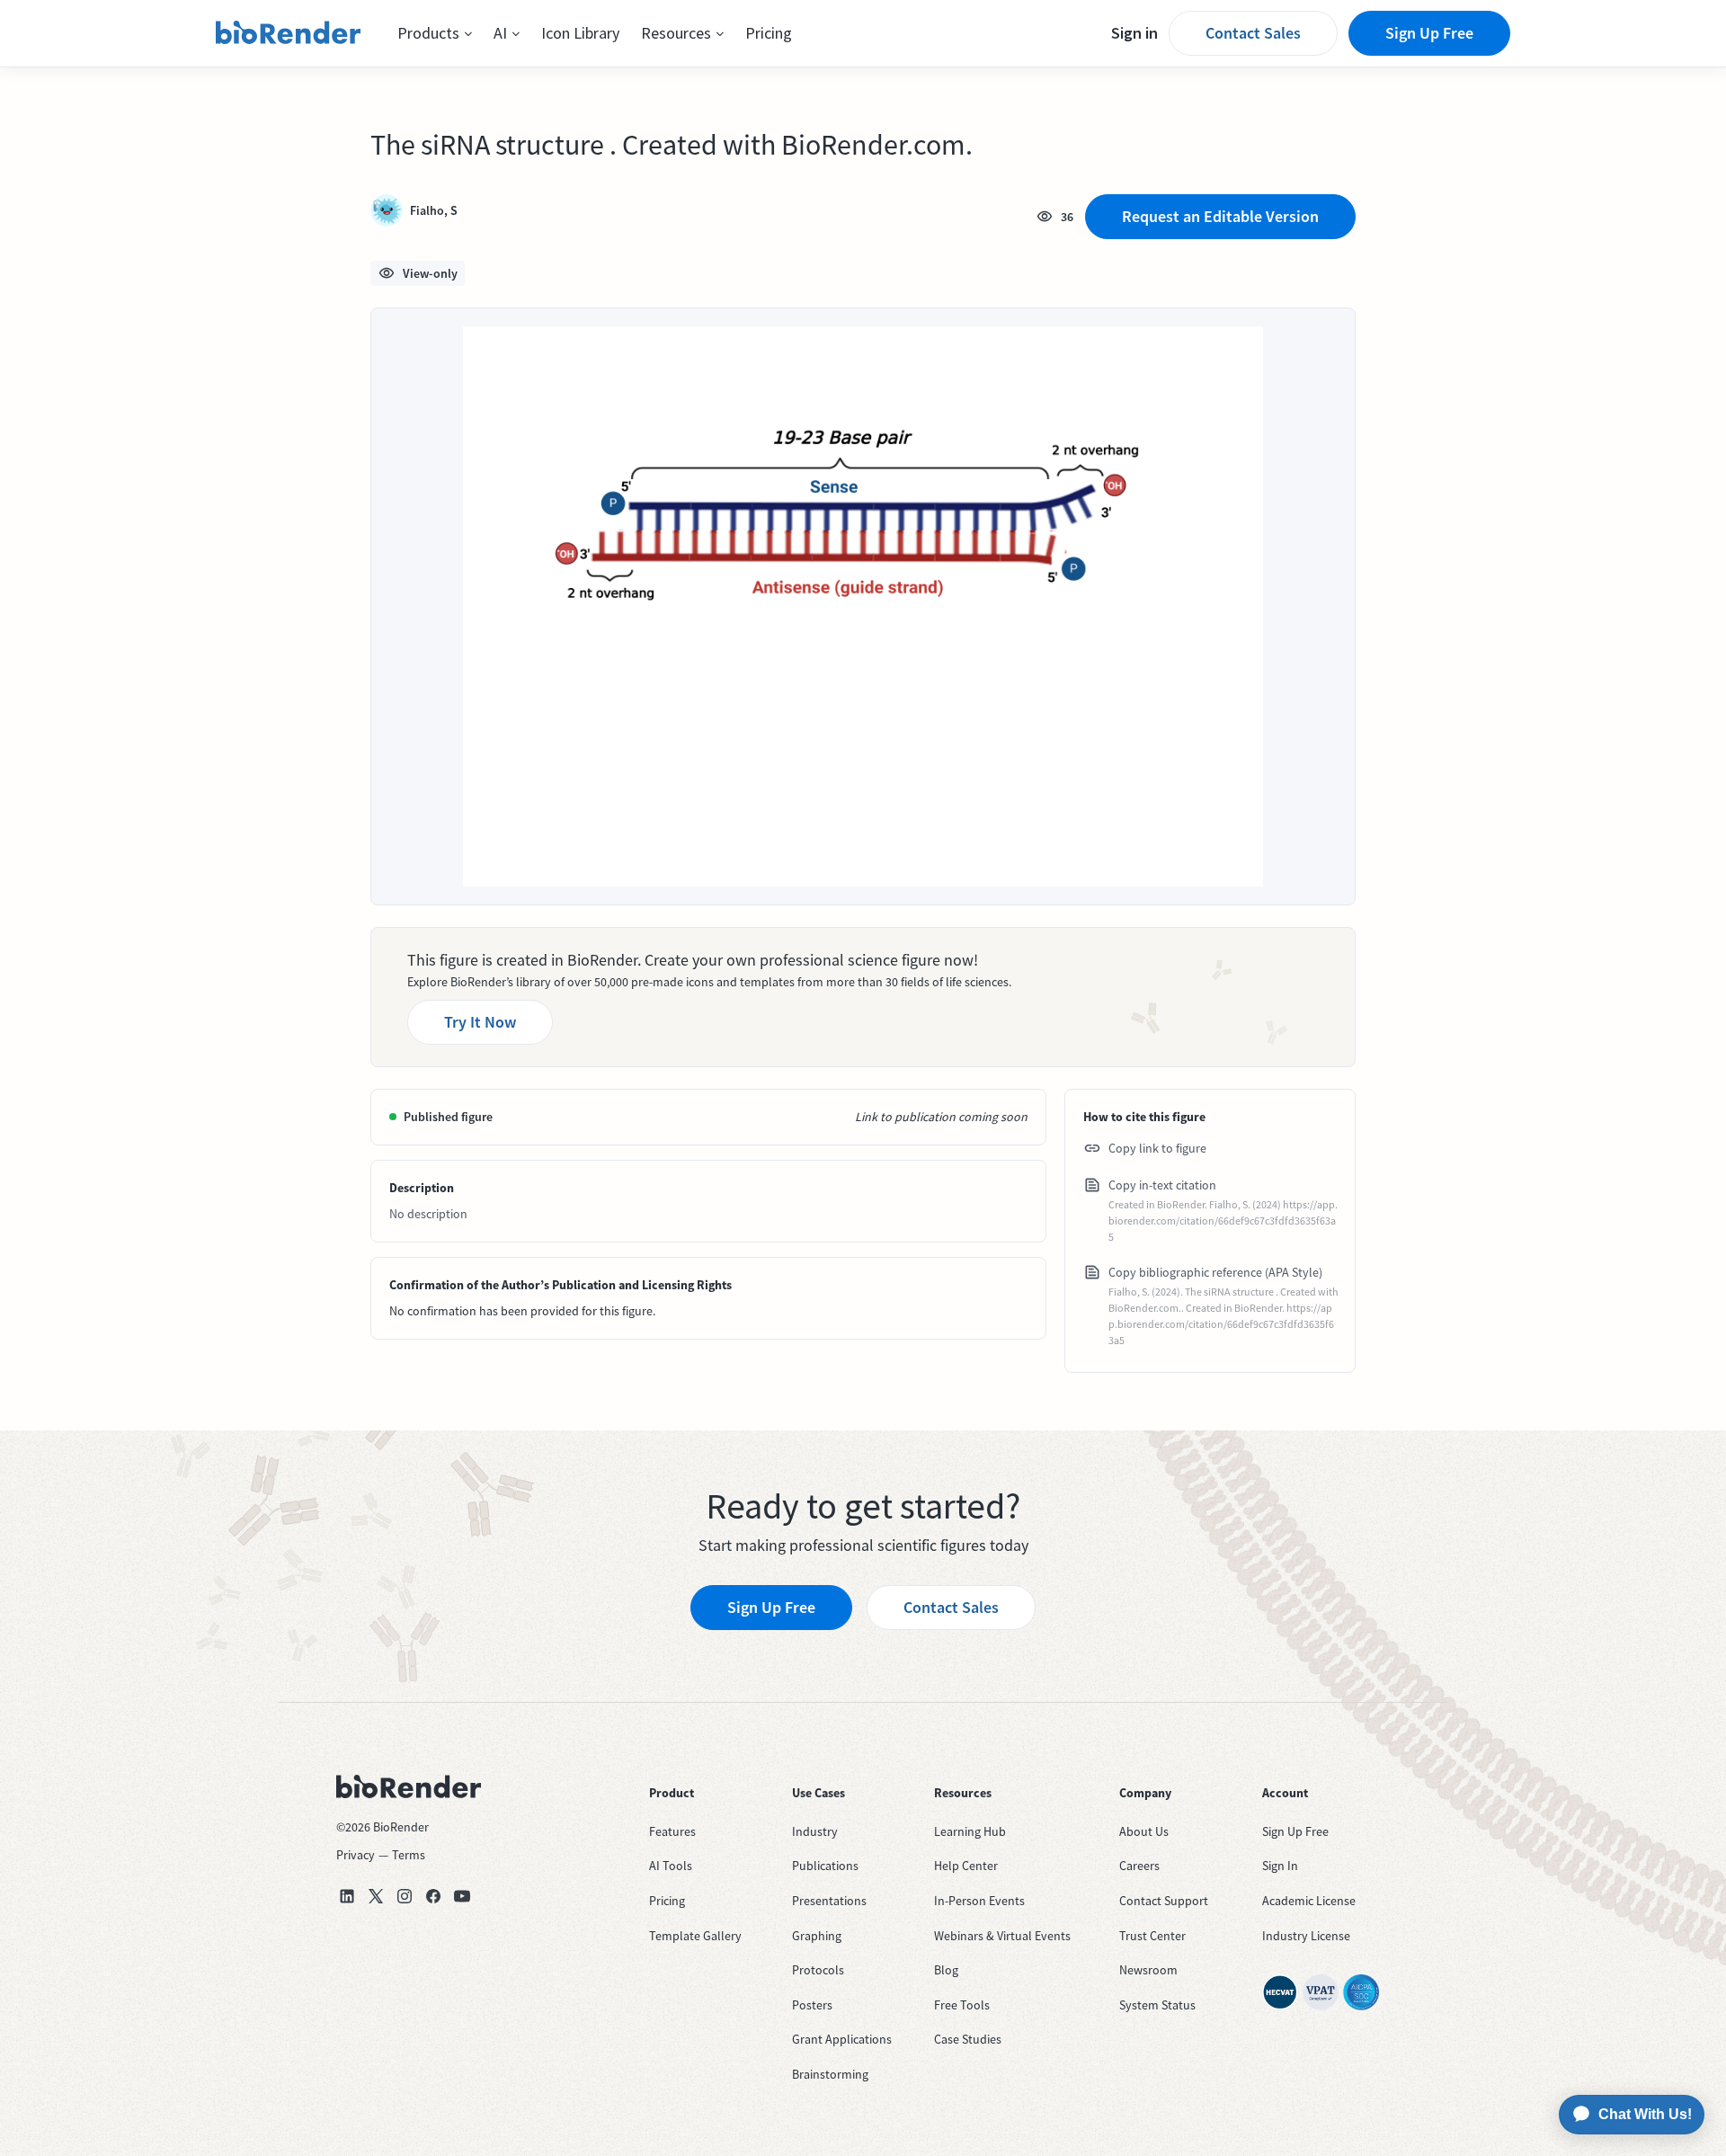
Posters (812, 2005)
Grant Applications (842, 2039)
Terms (409, 1855)
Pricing (769, 33)
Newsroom (1148, 1970)
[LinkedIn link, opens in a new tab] (347, 1896)
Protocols (818, 1970)
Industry (815, 1831)
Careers (1139, 1866)
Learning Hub (970, 1831)
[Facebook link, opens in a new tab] (433, 1896)
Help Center (966, 1866)
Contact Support (1164, 1901)
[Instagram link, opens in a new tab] (405, 1896)
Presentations (829, 1901)
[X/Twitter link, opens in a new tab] (376, 1896)
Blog (946, 1970)
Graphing (817, 1936)
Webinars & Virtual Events (1002, 1936)
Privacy (356, 1855)
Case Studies (968, 2039)
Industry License (1306, 1936)
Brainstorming (830, 2074)
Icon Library (580, 33)
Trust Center (1152, 1936)
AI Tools (671, 1866)
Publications (825, 1866)
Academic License (1309, 1901)
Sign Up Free (1429, 33)
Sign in (1134, 33)
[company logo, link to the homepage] (289, 33)
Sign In (1280, 1866)
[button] (435, 33)
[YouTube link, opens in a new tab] (462, 1896)
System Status (1157, 2005)
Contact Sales (1253, 33)
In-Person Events (979, 1901)
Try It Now (480, 1022)
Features (672, 1831)
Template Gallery (695, 1936)
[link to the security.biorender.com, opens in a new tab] (1280, 1992)
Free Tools (962, 2005)
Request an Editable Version (1220, 216)
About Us (1144, 1831)
